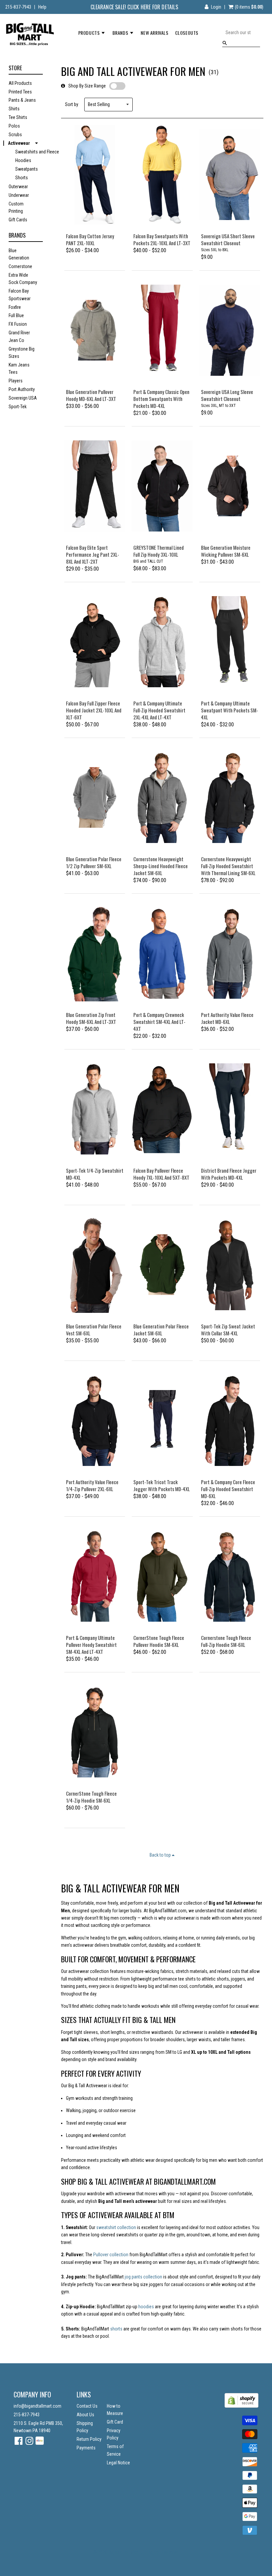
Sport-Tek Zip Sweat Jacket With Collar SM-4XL (228, 1330)
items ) (249, 7)
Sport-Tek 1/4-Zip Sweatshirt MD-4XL (95, 1174)
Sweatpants (27, 169)
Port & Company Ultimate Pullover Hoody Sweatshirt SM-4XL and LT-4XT (91, 1645)
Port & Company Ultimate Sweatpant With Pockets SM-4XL (230, 710)
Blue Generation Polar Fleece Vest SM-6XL (94, 1330)
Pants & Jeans (22, 100)
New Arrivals (154, 33)
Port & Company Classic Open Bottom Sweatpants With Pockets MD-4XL (161, 399)
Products (90, 33)
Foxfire (15, 307)
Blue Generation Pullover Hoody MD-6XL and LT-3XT (91, 395)
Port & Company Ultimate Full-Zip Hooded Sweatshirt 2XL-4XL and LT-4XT (159, 710)
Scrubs (15, 135)
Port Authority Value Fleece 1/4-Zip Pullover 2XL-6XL (92, 1485)
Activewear (19, 143)
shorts (117, 2329)
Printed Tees (20, 92)
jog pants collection (143, 2277)
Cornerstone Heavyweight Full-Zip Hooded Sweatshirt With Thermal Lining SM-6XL (228, 866)
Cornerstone (20, 266)
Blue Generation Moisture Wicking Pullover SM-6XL (226, 551)
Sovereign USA (23, 398)
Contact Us (87, 2406)
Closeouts (187, 33)
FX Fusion (18, 324)
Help (42, 7)
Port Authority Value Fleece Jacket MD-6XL (227, 1018)
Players (16, 381)
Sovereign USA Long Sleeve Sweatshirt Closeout (227, 395)
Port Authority (22, 389)
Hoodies (23, 160)
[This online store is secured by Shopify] (241, 2406)
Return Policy (89, 2439)
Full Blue (16, 315)
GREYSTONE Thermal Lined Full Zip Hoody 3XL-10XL (159, 551)
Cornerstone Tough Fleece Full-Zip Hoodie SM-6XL (226, 1641)
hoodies (147, 2307)
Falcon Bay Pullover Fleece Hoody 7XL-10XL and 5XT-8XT (161, 1174)
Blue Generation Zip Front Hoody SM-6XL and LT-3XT (91, 1018)
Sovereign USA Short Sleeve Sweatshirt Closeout (228, 239)
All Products (20, 83)
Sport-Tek (18, 407)
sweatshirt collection (116, 2227)
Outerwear (18, 187)
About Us (85, 2415)
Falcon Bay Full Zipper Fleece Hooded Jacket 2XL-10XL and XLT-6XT (94, 710)
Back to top (161, 1855)
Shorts (22, 178)
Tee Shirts (18, 117)
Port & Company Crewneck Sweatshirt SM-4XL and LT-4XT (159, 1022)
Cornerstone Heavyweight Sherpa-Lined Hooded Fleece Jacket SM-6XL (161, 866)
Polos (14, 126)
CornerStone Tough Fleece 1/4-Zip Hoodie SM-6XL (91, 1797)
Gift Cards (18, 220)
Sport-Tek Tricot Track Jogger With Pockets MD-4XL (162, 1485)
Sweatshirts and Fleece (37, 152)
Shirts (14, 109)
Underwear (19, 195)
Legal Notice (118, 2463)
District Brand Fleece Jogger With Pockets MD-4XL (229, 1174)
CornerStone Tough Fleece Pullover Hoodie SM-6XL (159, 1641)
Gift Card (115, 2422)
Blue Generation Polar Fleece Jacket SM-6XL (161, 1330)
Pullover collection (111, 2255)
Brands (121, 33)
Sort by (72, 104)
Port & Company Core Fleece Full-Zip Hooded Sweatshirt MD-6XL (228, 1489)
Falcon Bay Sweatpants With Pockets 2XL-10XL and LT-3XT (162, 239)
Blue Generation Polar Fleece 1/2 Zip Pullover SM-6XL (94, 862)
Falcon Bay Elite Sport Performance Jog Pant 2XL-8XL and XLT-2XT (93, 554)
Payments (86, 2448)
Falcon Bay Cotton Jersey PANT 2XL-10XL (90, 239)
